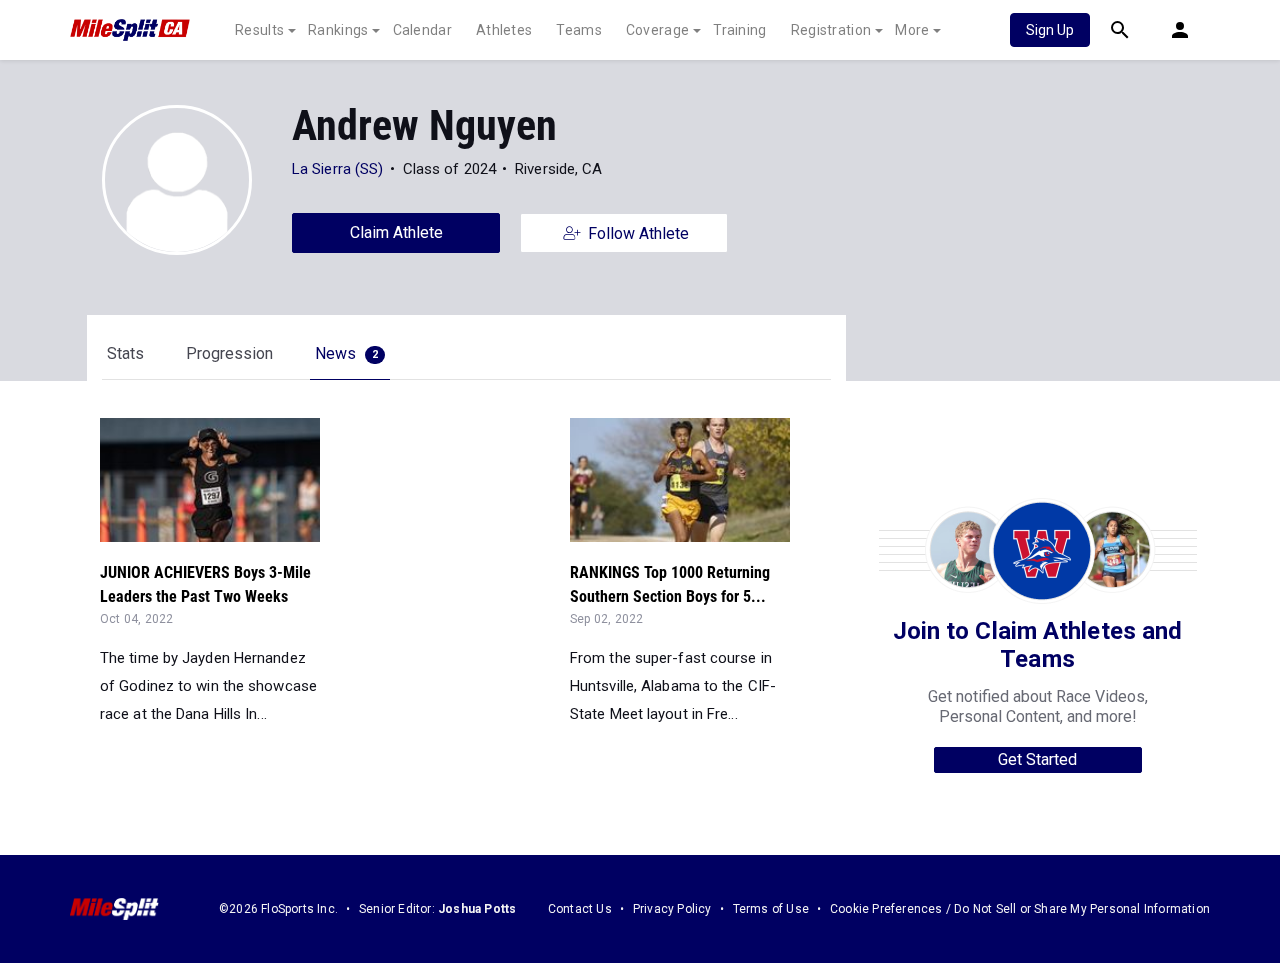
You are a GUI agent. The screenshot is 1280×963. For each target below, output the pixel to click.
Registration (831, 30)
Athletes (504, 30)
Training (739, 30)
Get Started (1037, 759)
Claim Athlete (396, 232)
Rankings (338, 30)
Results (259, 30)
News (346, 353)
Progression (229, 353)
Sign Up (1050, 30)
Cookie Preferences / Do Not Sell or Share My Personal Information (1020, 909)
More (912, 30)
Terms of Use (771, 909)
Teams (579, 30)
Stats (125, 353)
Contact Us (580, 909)
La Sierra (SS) (337, 169)
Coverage (657, 30)
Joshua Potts (477, 909)
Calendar (422, 30)
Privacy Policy (672, 909)
